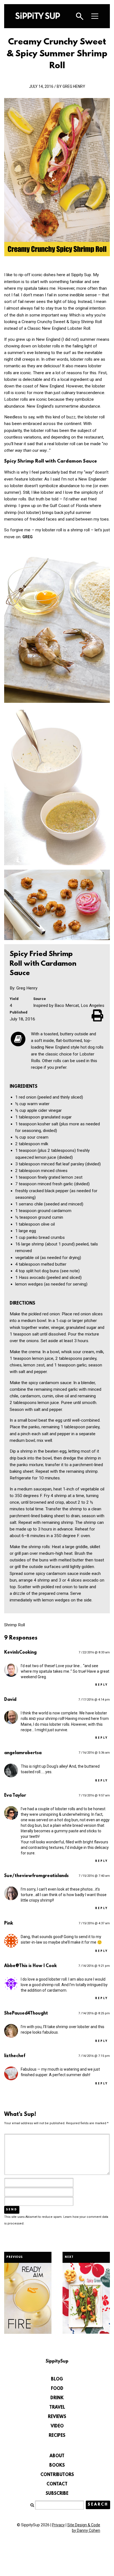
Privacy (58, 2525)
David (10, 1700)
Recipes (57, 2436)
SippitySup (38, 16)
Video (57, 2426)
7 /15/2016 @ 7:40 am (94, 1876)
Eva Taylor (15, 1796)
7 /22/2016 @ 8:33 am (94, 1652)
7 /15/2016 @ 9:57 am (94, 1795)
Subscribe (57, 2494)
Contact (57, 2484)
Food (57, 2389)
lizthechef (15, 2056)
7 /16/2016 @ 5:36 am (94, 1753)
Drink (57, 2398)
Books (57, 2466)
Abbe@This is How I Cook (30, 1966)
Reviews (57, 2417)
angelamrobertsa (23, 1753)
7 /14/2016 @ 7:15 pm (94, 2056)
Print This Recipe (98, 1015)
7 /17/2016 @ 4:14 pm (94, 1700)
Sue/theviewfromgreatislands (36, 1876)
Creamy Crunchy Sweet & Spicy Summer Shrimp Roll (57, 54)
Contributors (57, 2475)
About (57, 2456)
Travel (57, 2408)
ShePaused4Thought (26, 2013)
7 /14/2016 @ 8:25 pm (94, 2013)
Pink (9, 1923)
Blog (57, 2379)
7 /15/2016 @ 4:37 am (94, 1923)
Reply (102, 1685)
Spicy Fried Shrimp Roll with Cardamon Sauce (43, 964)
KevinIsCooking (20, 1653)
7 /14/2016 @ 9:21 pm (94, 1966)
